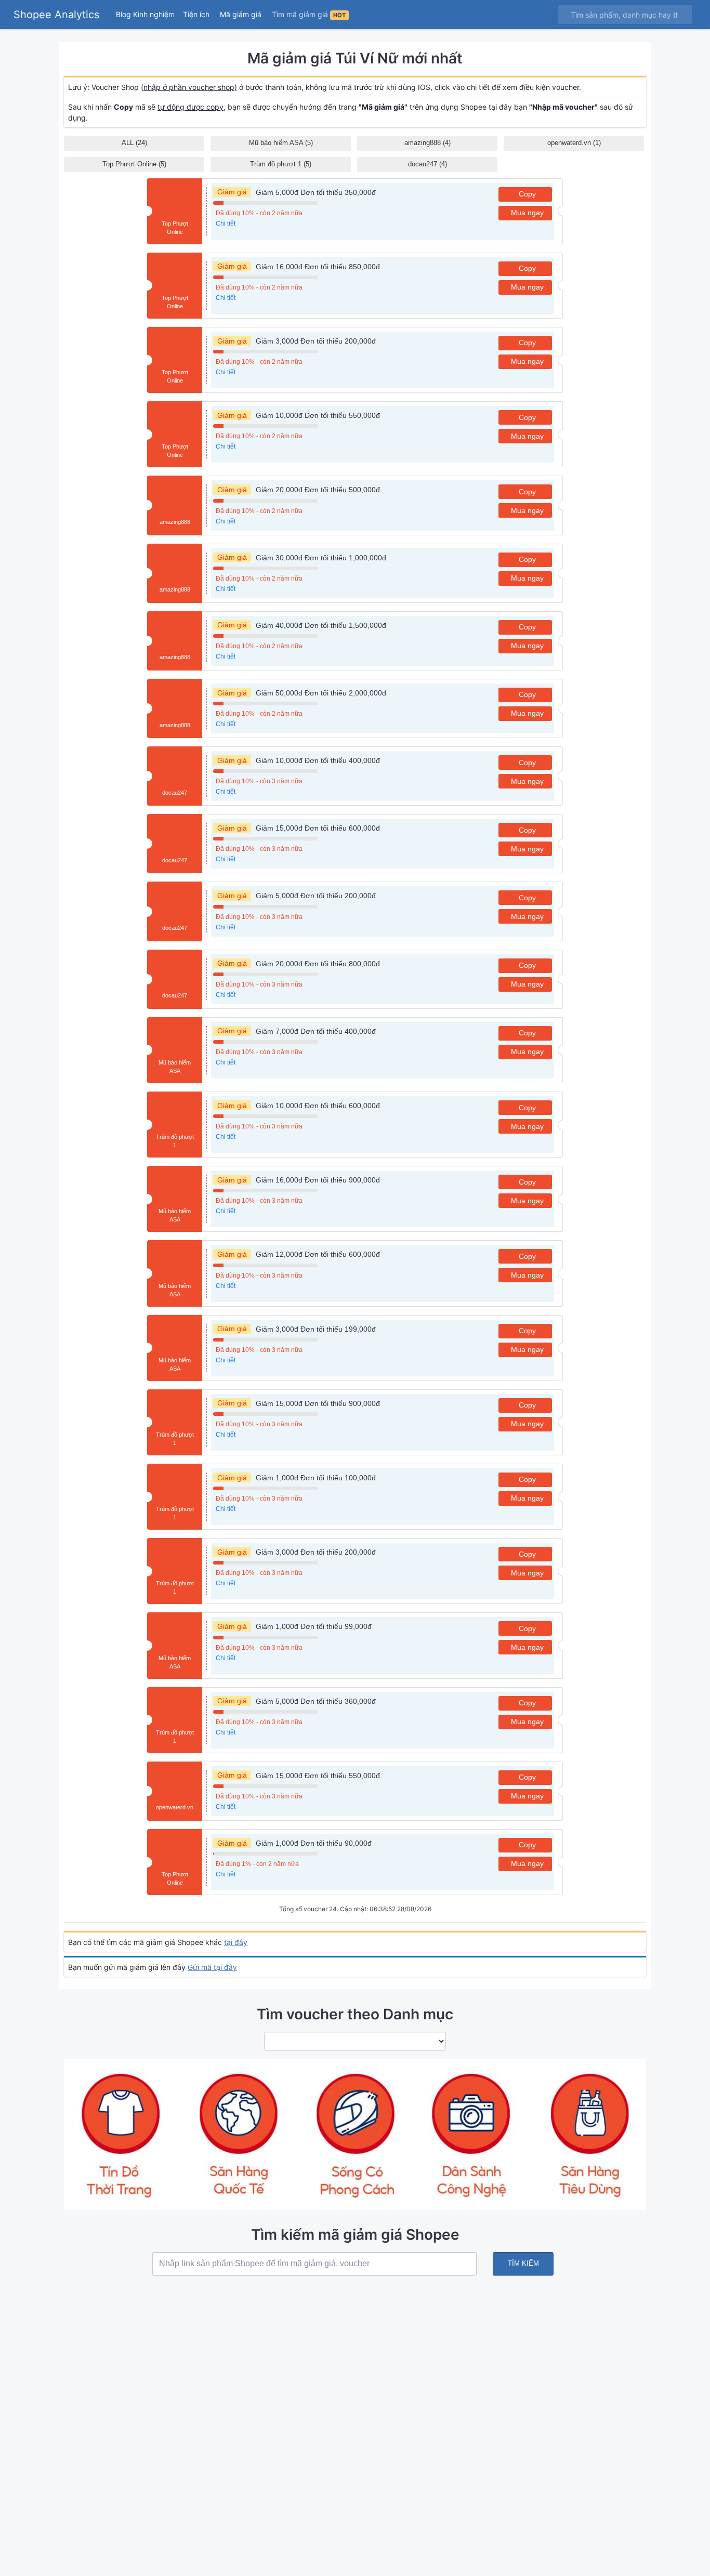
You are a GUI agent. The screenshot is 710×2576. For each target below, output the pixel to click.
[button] (197, 14)
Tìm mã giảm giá (309, 14)
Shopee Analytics (56, 15)
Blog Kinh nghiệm (145, 14)
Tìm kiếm (523, 2263)
